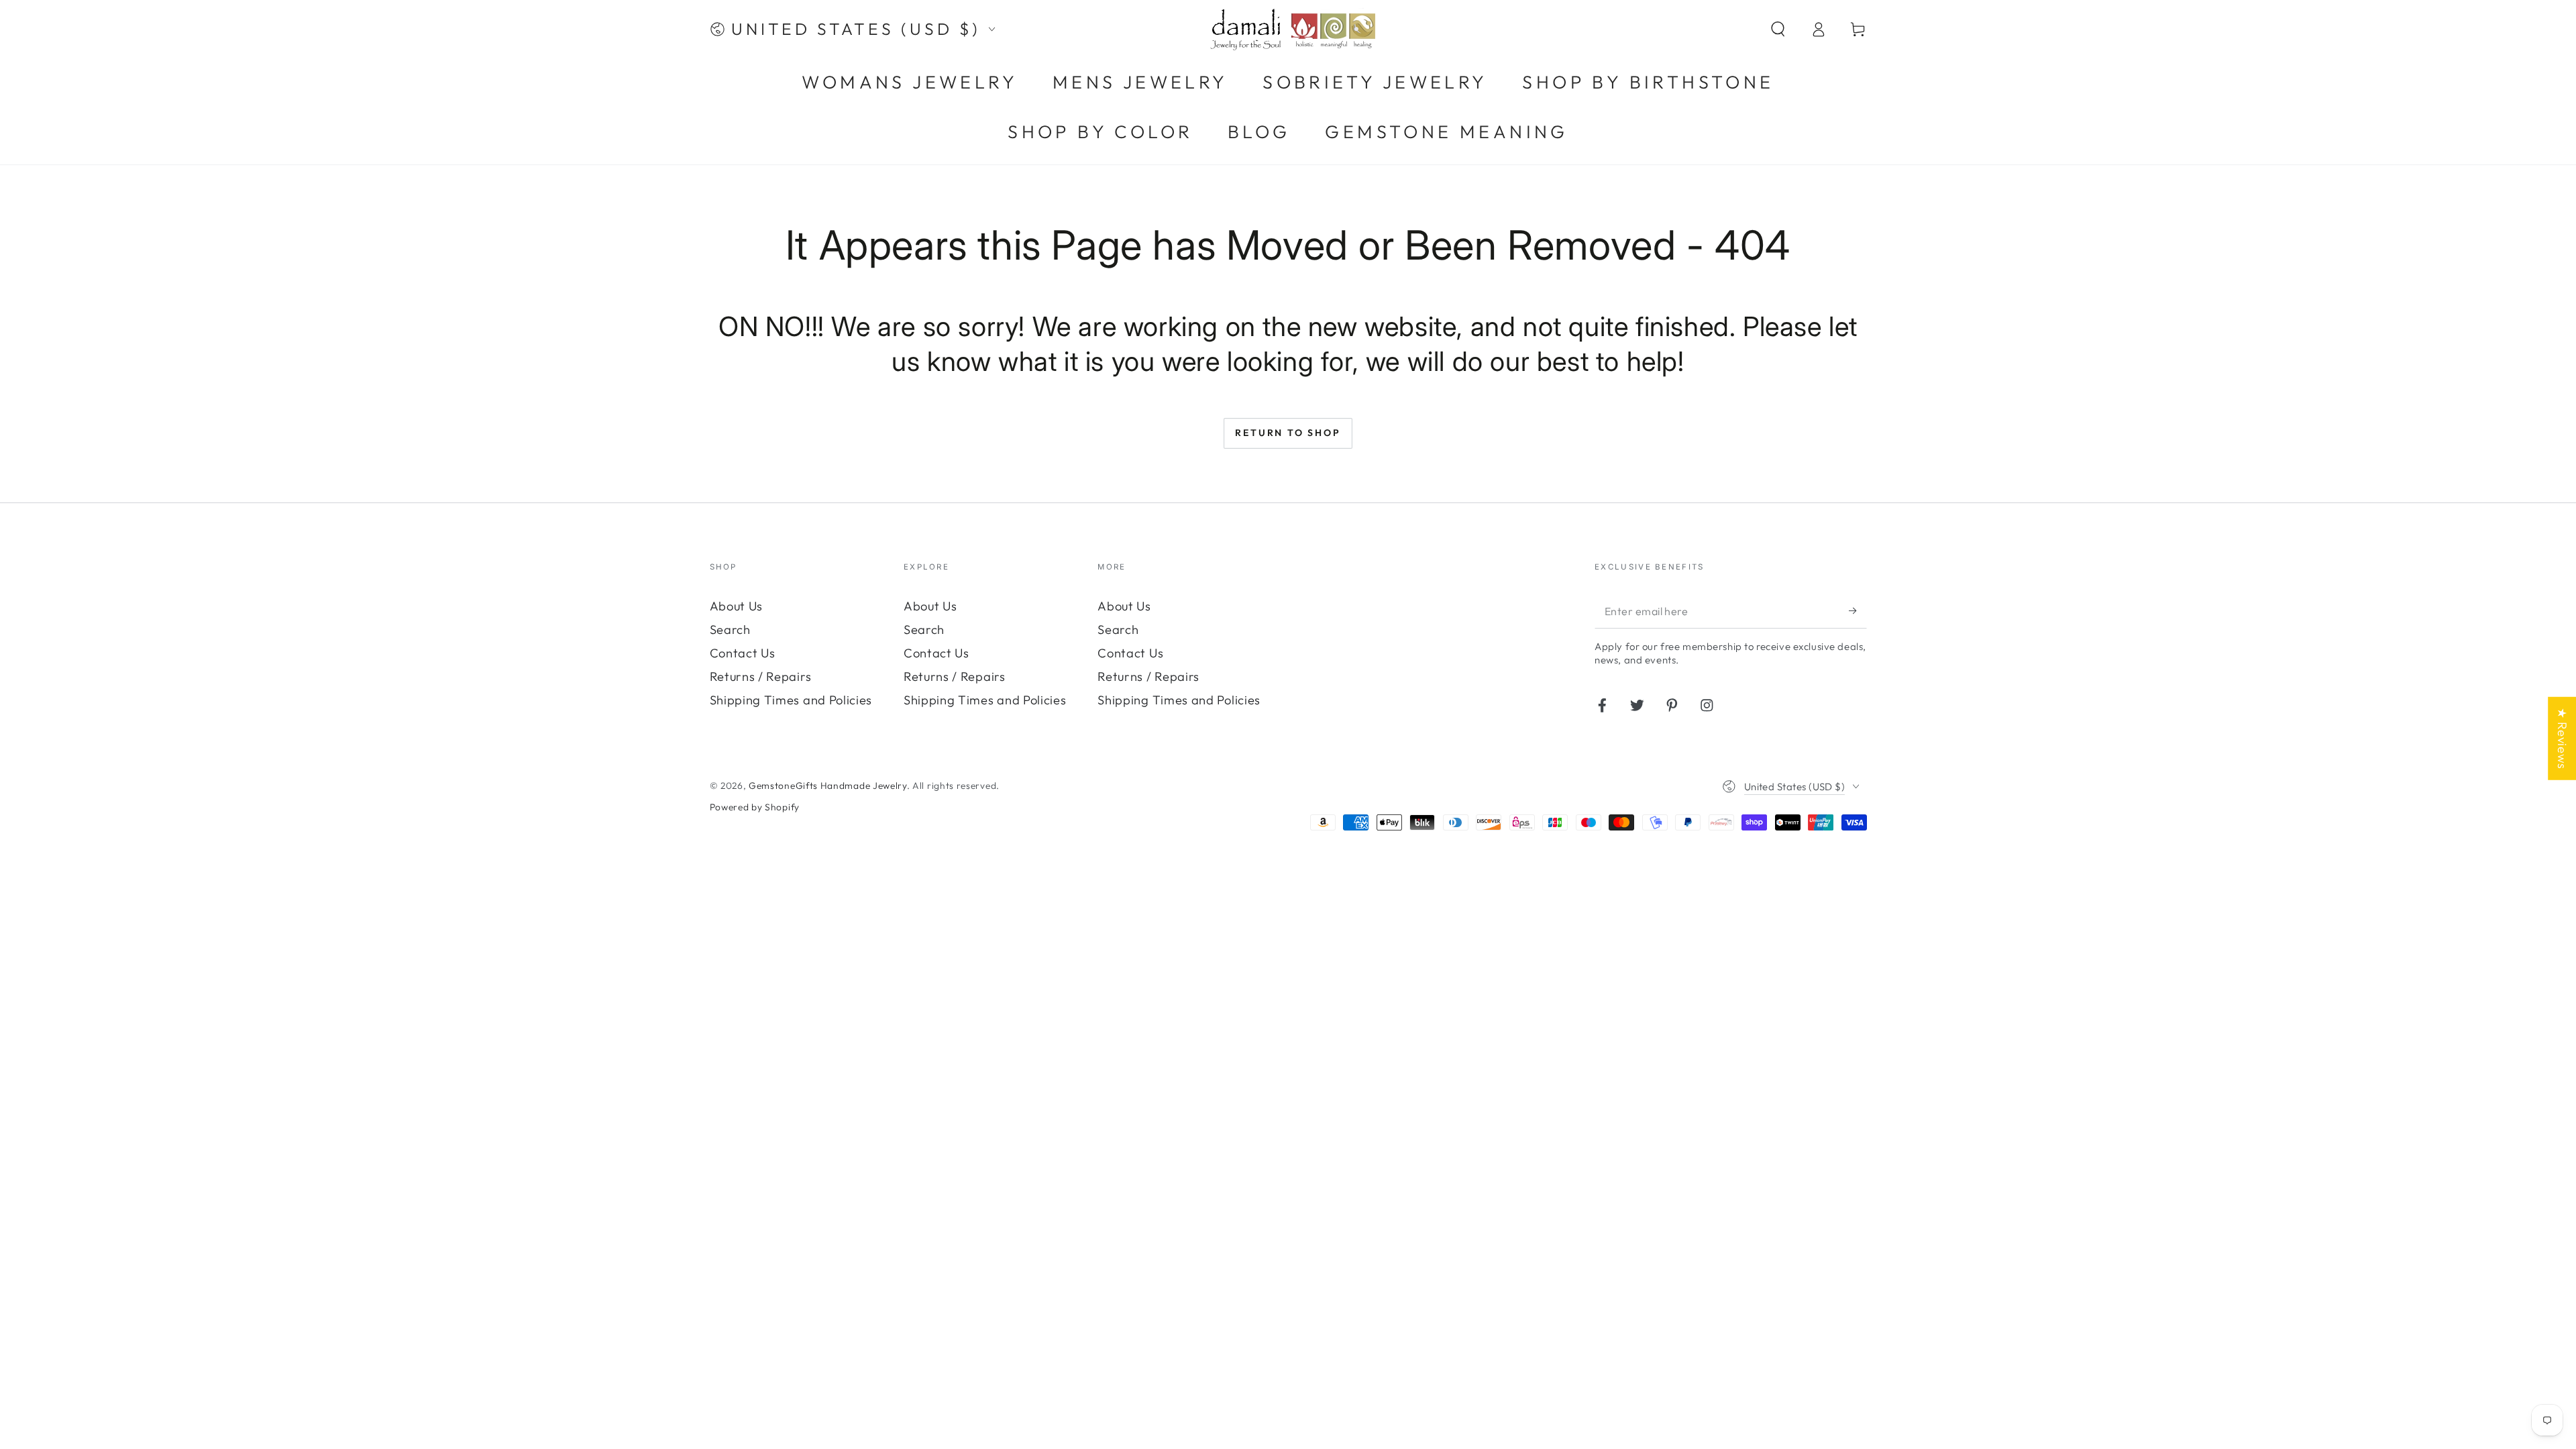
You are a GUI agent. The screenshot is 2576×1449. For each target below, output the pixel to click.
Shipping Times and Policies (791, 700)
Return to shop (1288, 433)
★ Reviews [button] (2562, 739)
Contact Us (743, 653)
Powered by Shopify (755, 807)
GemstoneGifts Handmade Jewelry (828, 786)
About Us (737, 606)
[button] (1778, 29)
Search (730, 630)
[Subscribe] (1858, 611)
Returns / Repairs (761, 677)
